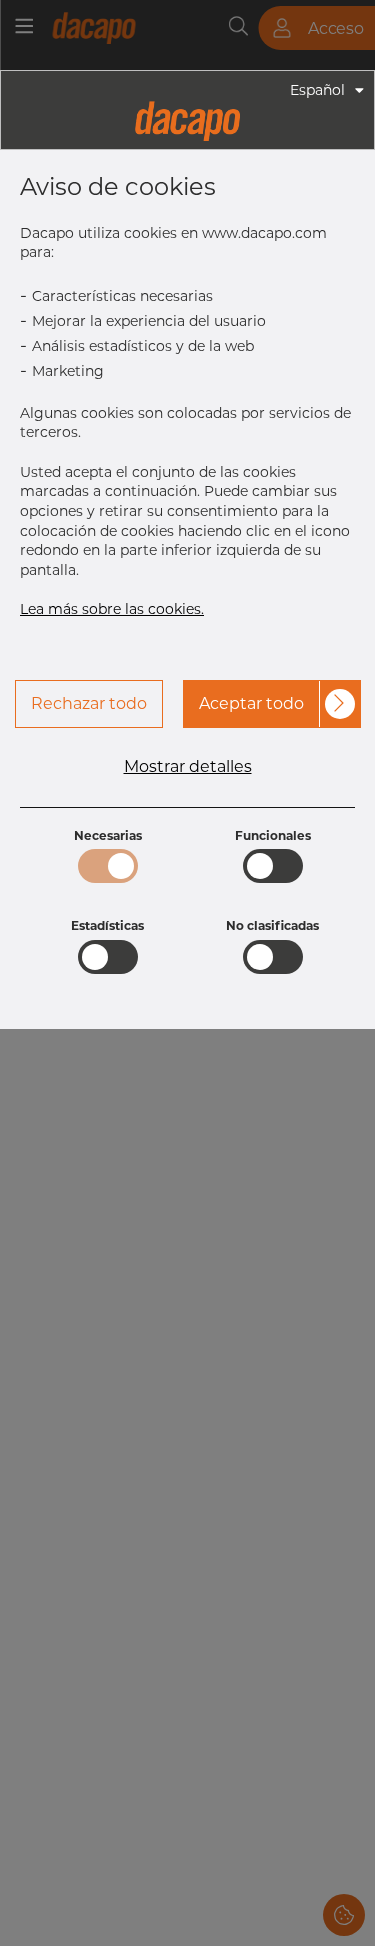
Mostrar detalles (188, 767)
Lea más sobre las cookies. (112, 609)
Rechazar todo (89, 703)
